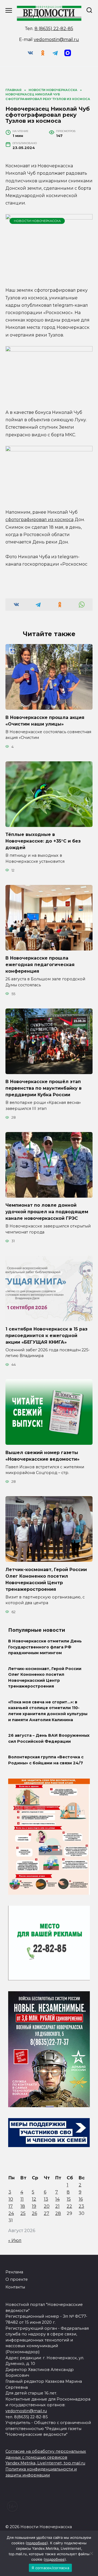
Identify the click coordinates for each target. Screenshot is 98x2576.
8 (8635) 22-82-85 (54, 29)
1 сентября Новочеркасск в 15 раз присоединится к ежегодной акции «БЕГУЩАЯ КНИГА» (46, 1335)
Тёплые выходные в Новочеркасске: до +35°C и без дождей (43, 841)
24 (11, 2213)
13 (46, 2199)
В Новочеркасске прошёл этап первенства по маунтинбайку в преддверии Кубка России (44, 1088)
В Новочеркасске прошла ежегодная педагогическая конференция (40, 965)
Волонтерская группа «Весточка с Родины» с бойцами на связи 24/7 (46, 1760)
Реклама (14, 2272)
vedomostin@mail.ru (56, 40)
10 (11, 2199)
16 (81, 2199)
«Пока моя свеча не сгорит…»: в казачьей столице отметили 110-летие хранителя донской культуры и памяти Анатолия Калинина (48, 1711)
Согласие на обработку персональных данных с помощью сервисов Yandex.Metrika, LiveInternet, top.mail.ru (46, 2457)
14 (57, 2199)
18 (23, 2206)
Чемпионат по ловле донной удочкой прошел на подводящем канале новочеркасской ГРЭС (47, 1212)
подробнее (37, 2543)
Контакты (15, 2287)
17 (11, 2206)
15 (69, 2199)
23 (81, 2206)
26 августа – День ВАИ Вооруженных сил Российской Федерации (49, 1738)
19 (34, 2206)
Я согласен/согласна (50, 2568)
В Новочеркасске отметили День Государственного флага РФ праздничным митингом (45, 1647)
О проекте (17, 2279)
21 (57, 2206)
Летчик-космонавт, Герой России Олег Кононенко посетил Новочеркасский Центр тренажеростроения (45, 1678)
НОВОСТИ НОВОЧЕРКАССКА (37, 221)
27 (47, 2213)
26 (34, 2213)
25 (23, 2213)
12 (34, 2199)
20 (47, 2206)
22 (69, 2206)
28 (58, 2213)
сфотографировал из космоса (39, 520)
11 (22, 2199)
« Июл (15, 2240)
